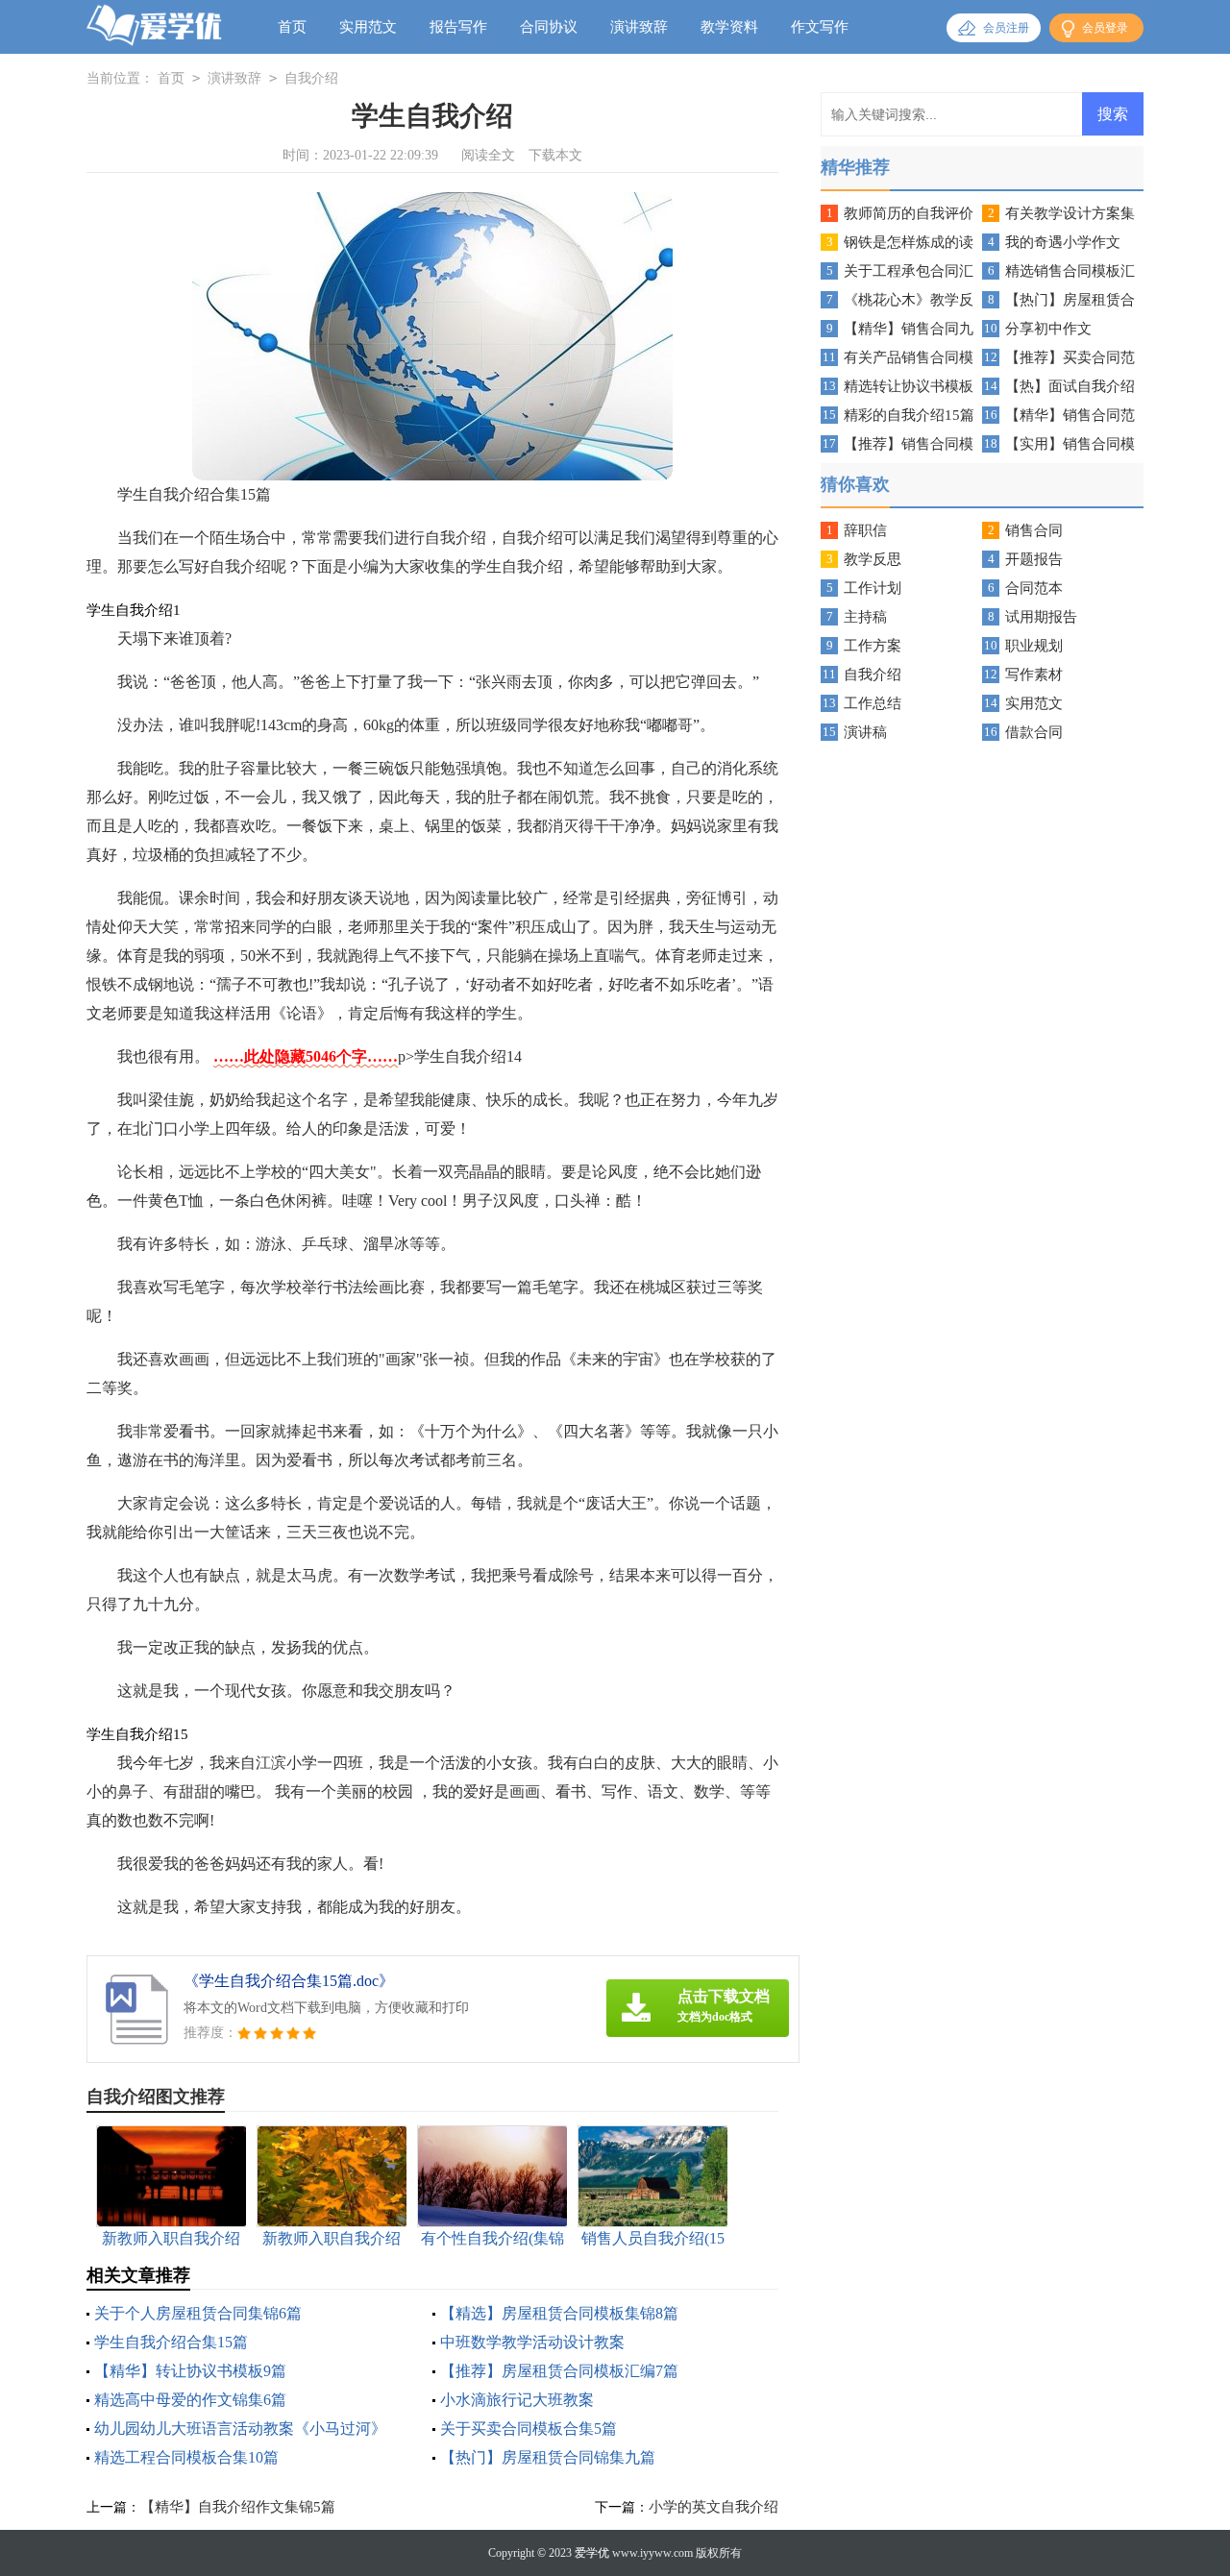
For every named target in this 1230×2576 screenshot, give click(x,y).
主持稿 (865, 617)
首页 (292, 27)
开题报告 (1034, 559)
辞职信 (865, 530)
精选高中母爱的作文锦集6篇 (190, 2400)
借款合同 (1034, 732)
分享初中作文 (1048, 329)
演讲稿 (865, 732)
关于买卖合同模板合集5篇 (529, 2429)
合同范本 (1034, 588)
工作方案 (873, 646)
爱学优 (592, 2553)
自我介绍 (311, 78)
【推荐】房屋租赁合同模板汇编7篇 (559, 2371)
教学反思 (873, 559)
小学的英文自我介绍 (713, 2507)
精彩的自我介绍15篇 (909, 415)
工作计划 (873, 588)
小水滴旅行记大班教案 (517, 2400)
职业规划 (1034, 646)
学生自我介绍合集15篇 (171, 2342)
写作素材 (1034, 675)
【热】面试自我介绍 (1070, 386)
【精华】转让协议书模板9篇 (190, 2371)
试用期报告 (1041, 617)
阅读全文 (488, 155)
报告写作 (458, 27)
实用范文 (368, 27)
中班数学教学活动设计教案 (532, 2342)
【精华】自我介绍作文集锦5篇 (238, 2507)
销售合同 (1034, 530)
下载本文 (555, 155)
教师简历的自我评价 (909, 213)
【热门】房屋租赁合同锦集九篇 (548, 2457)
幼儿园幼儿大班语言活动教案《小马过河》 (240, 2429)
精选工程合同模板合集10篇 (186, 2457)
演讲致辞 (639, 27)
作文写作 (820, 27)
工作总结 (873, 703)
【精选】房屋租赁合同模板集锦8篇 (559, 2313)
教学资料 (729, 27)
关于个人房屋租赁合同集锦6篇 (198, 2313)
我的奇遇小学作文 (1063, 242)
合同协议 (549, 27)
